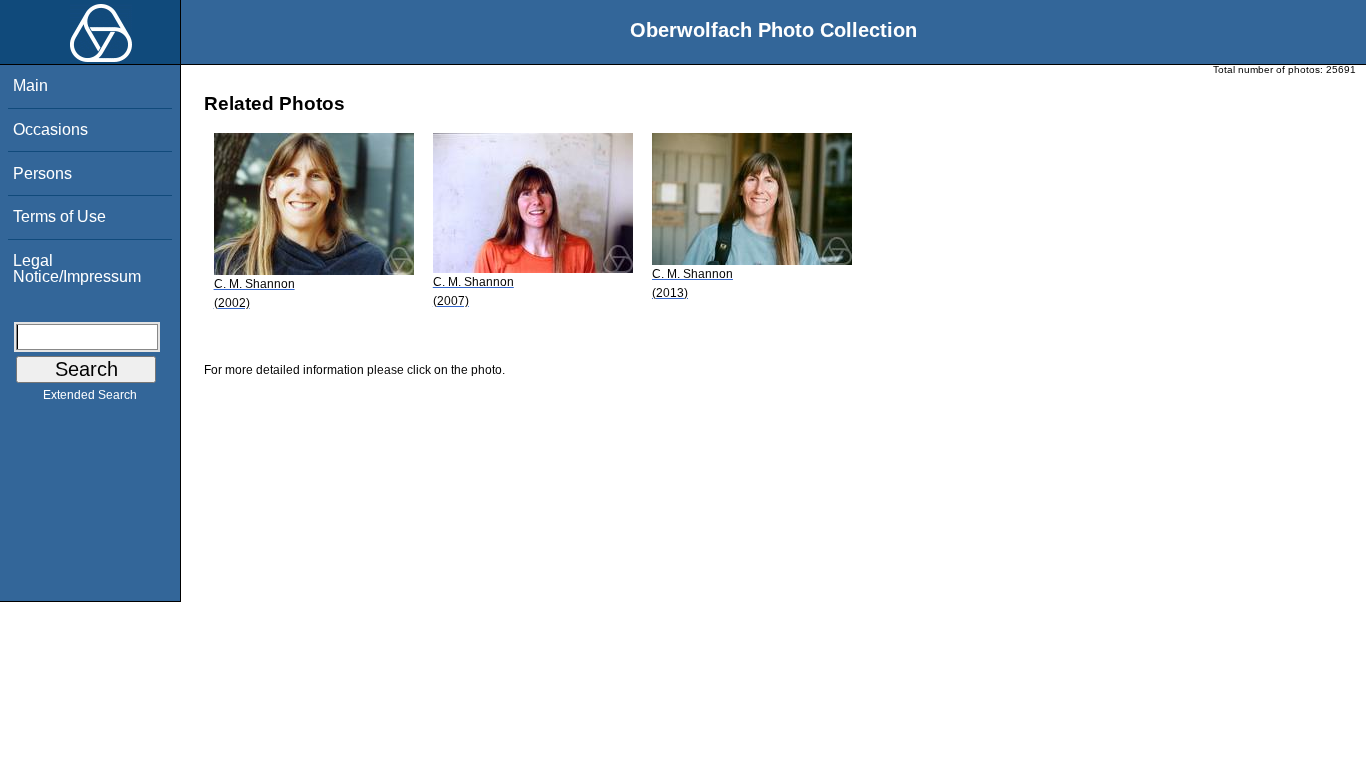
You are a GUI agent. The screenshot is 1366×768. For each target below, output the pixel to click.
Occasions (50, 129)
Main (30, 85)
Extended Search (90, 395)
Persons (42, 173)
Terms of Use (59, 216)
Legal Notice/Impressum (77, 268)
